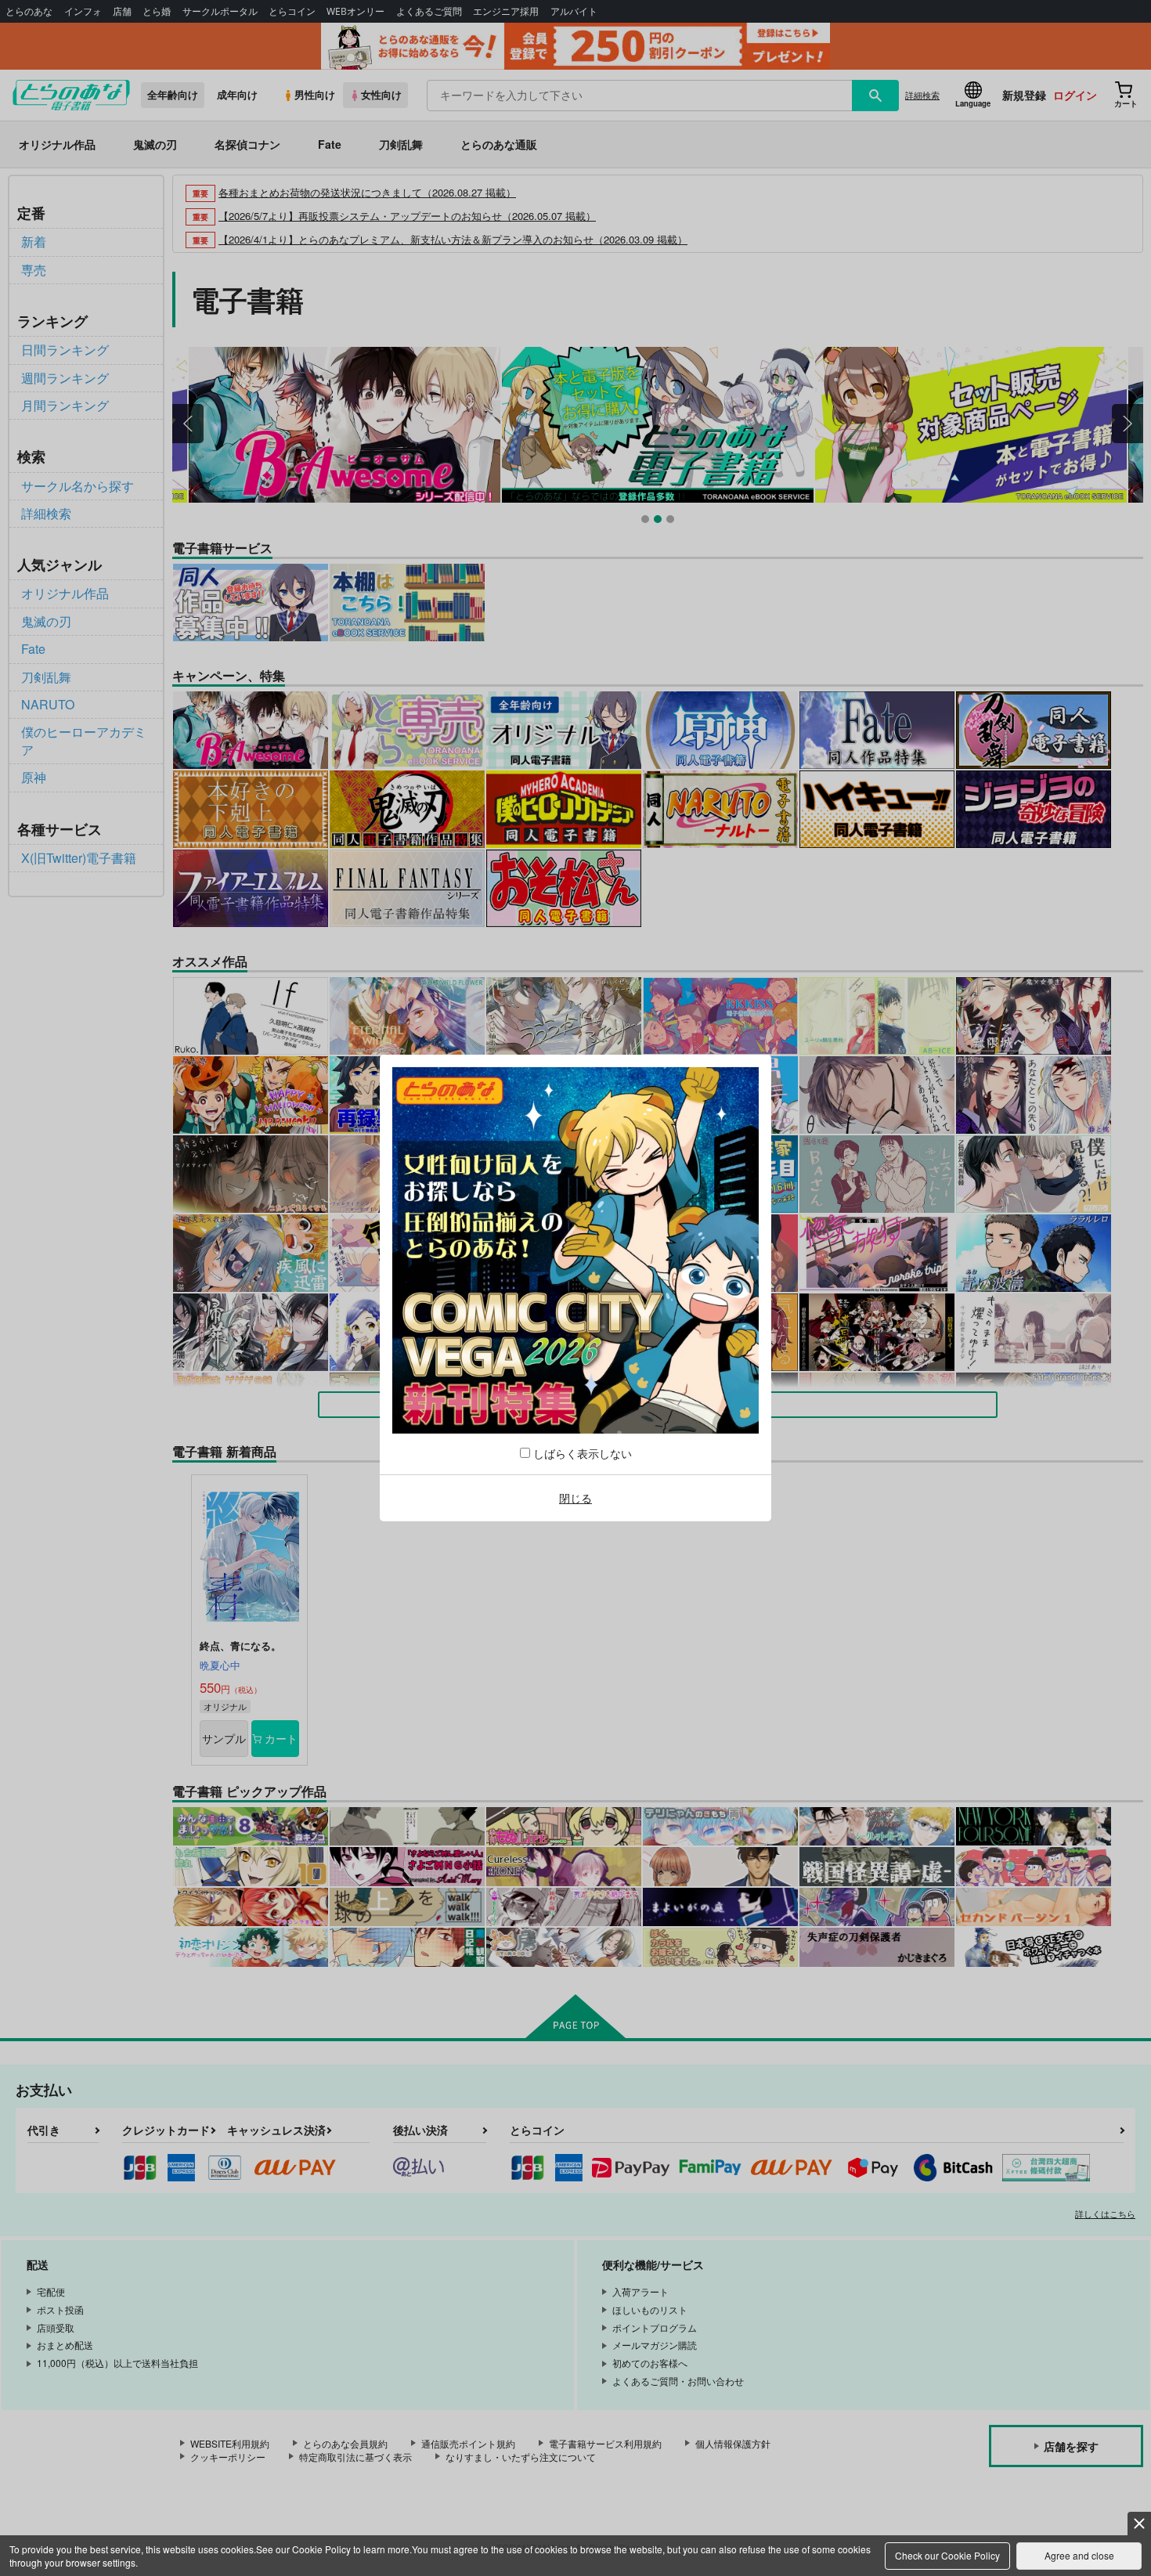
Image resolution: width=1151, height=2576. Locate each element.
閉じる (575, 1498)
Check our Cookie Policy (947, 2555)
